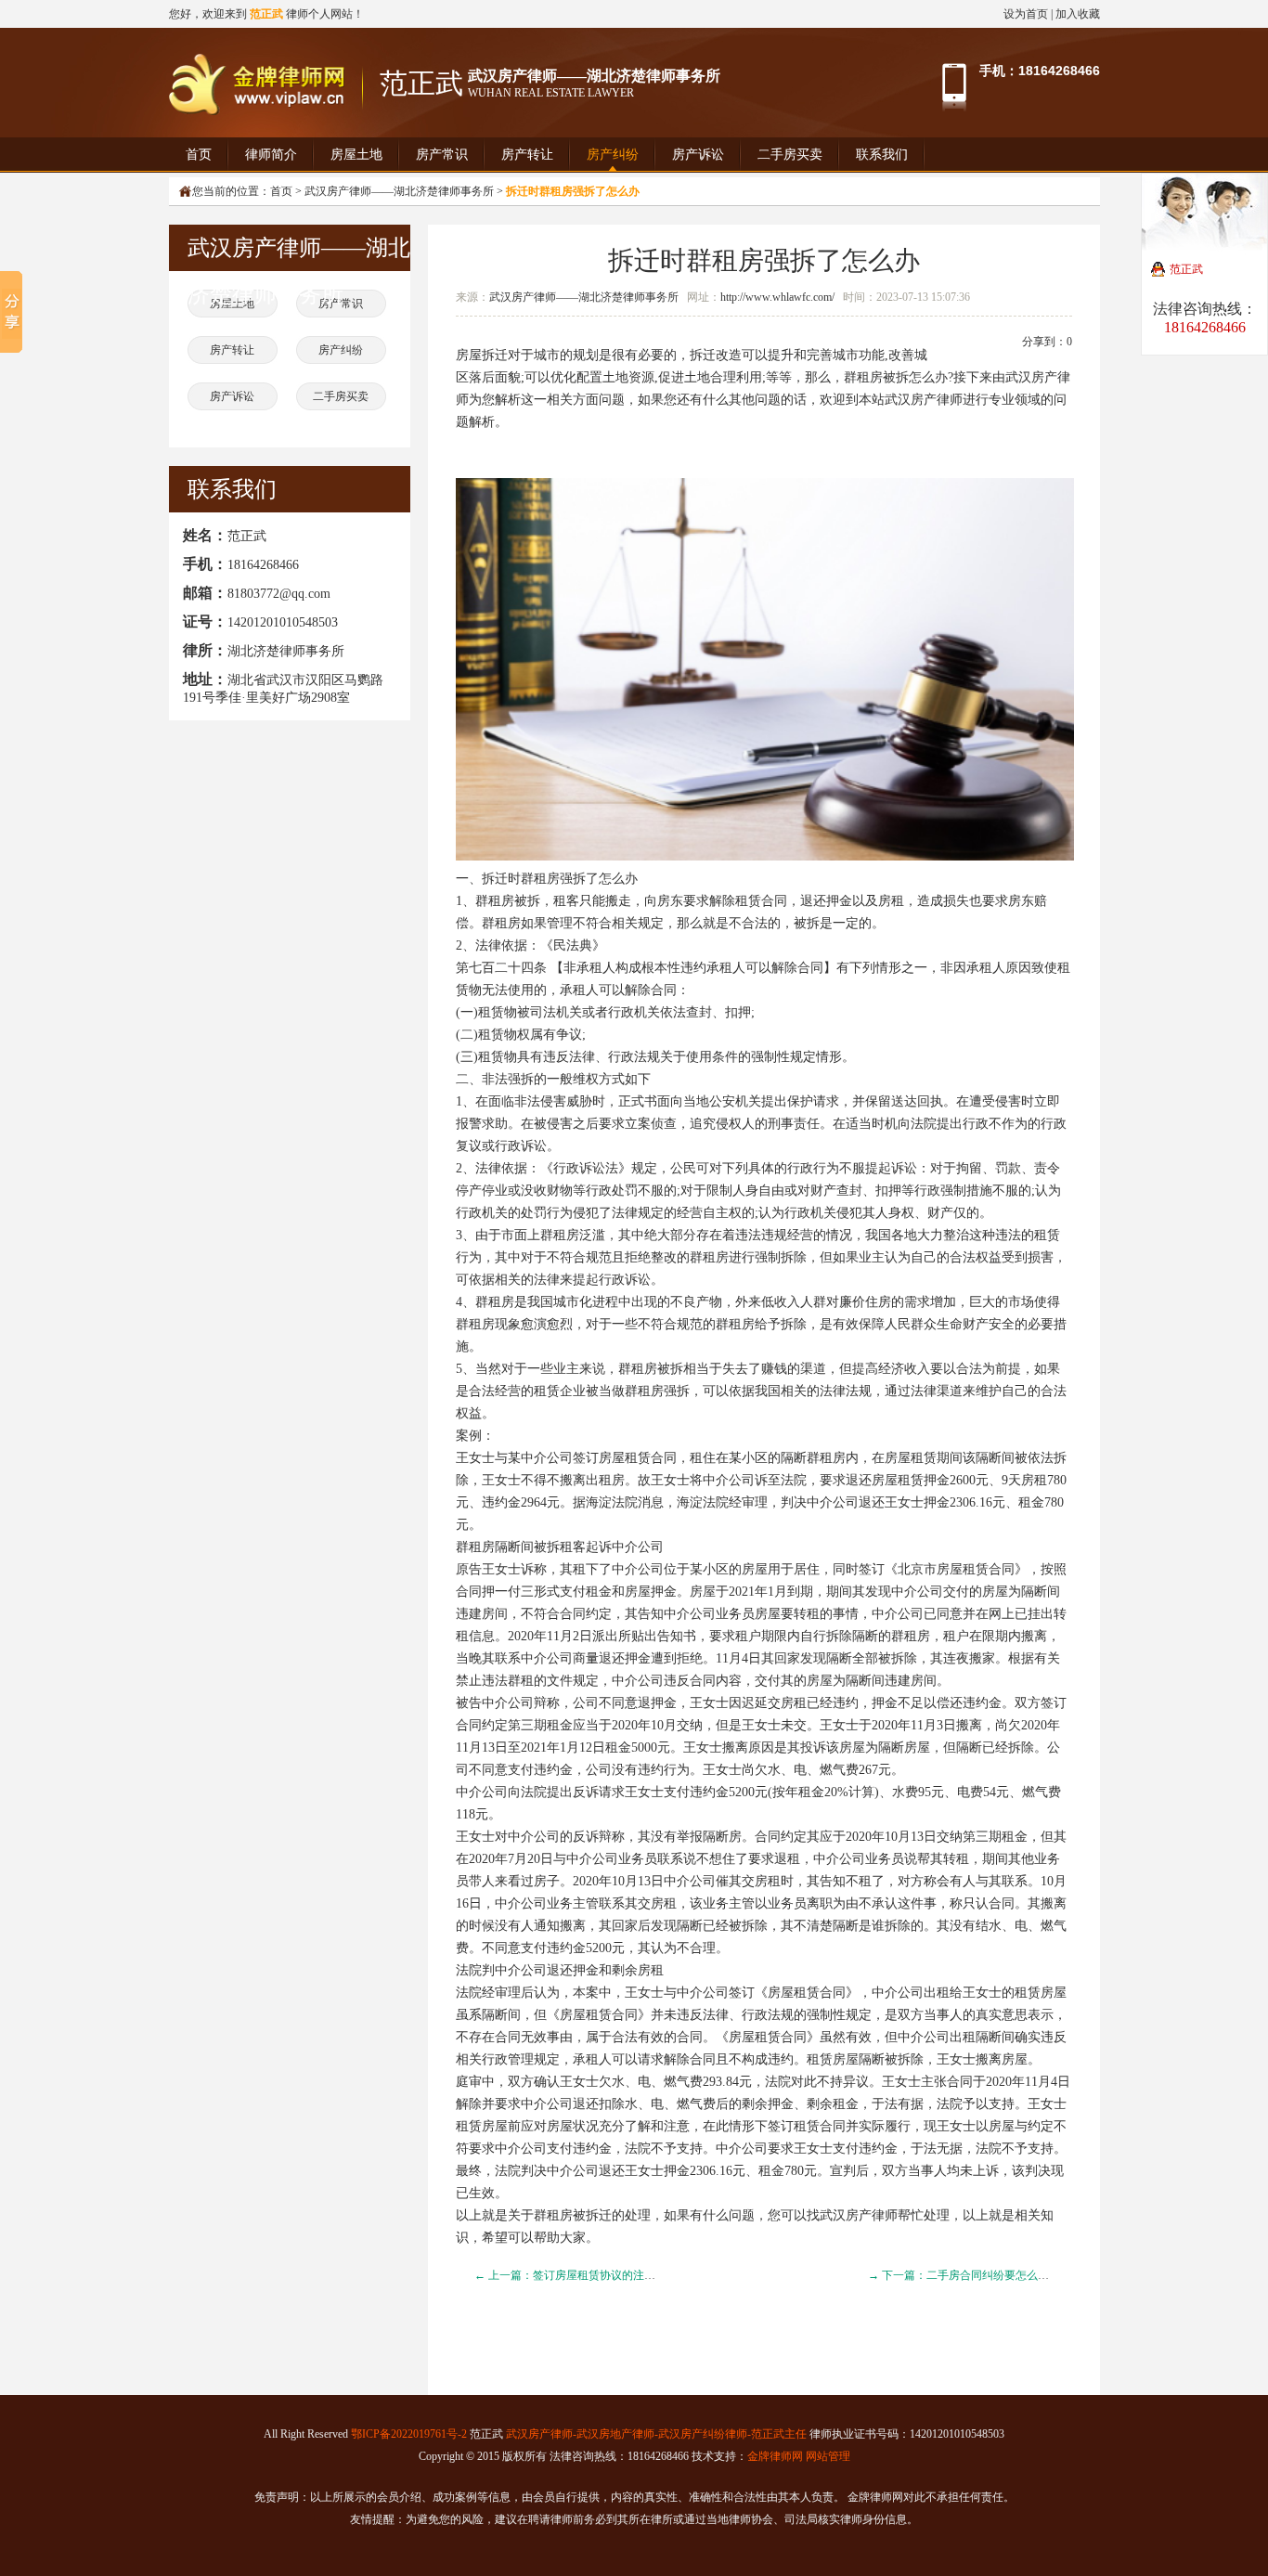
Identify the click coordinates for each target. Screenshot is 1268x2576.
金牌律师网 (775, 2456)
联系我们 (882, 155)
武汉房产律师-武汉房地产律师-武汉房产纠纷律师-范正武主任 (656, 2434)
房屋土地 (356, 155)
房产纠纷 (613, 155)
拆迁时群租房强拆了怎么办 (764, 260)
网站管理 (828, 2456)
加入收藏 (1078, 14)
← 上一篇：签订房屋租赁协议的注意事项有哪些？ (598, 2275)
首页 (199, 155)
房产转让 (527, 155)
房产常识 (442, 155)
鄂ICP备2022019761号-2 (409, 2434)
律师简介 (271, 155)
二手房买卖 (790, 155)
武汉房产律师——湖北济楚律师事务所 (584, 297)
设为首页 (1026, 14)
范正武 (1186, 269)
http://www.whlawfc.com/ (777, 297)
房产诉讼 (698, 155)
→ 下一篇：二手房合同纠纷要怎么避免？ (970, 2275)
